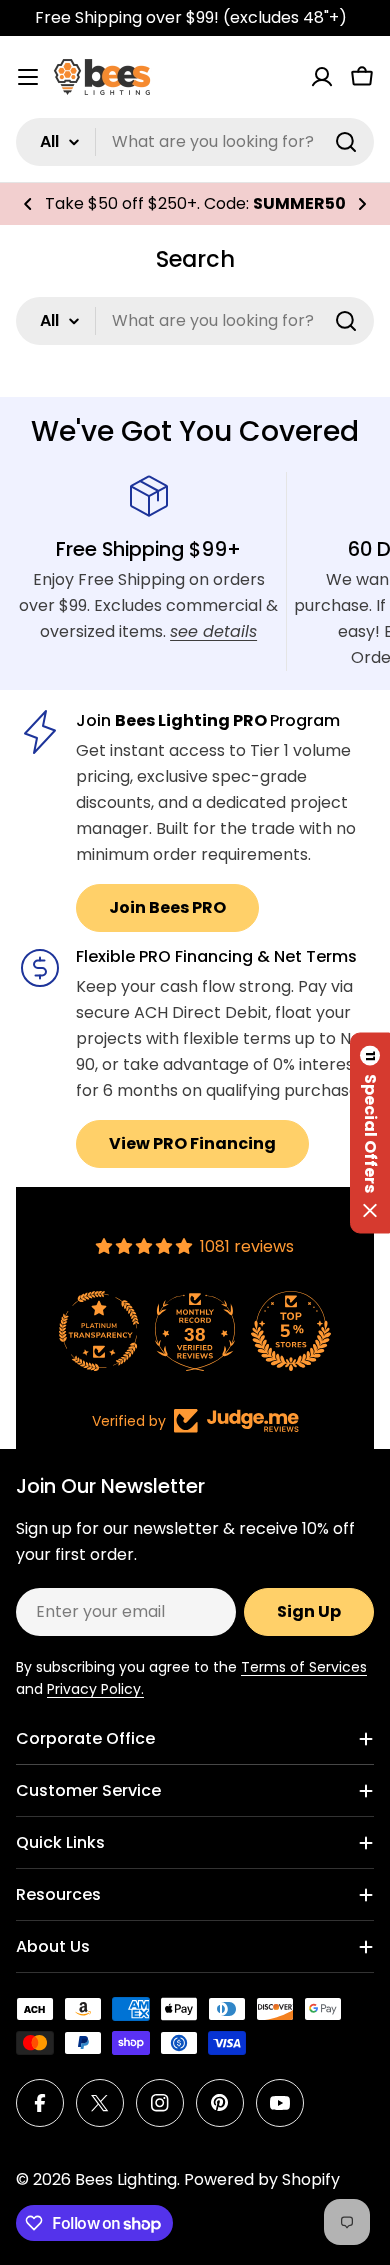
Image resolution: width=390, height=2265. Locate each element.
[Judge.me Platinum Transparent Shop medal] (99, 1331)
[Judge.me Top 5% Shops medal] (291, 1331)
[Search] (346, 142)
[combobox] (195, 142)
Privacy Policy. (95, 1689)
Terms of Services (304, 1667)
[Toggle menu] (28, 77)
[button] (28, 204)
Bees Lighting (126, 2179)
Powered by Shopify (262, 2179)
